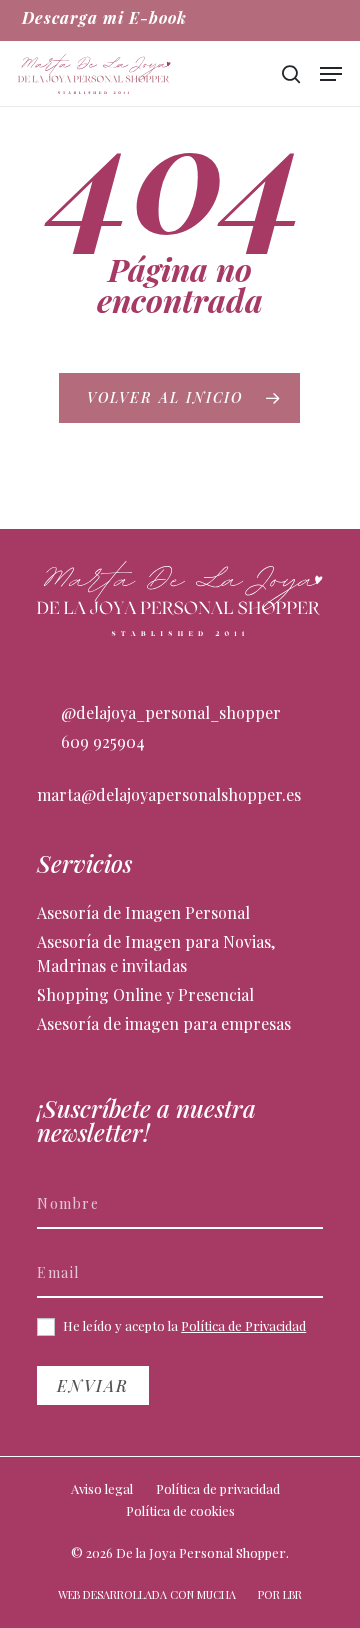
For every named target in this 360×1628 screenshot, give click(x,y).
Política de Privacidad (243, 1325)
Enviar (93, 1385)
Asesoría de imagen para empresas (164, 1023)
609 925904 (101, 741)
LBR (292, 1594)
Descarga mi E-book (104, 17)
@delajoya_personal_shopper (169, 712)
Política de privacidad (218, 1488)
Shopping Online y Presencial (145, 994)
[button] (331, 74)
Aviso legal (102, 1488)
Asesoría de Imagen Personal (143, 912)
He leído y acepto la (183, 1326)
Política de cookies (180, 1510)
